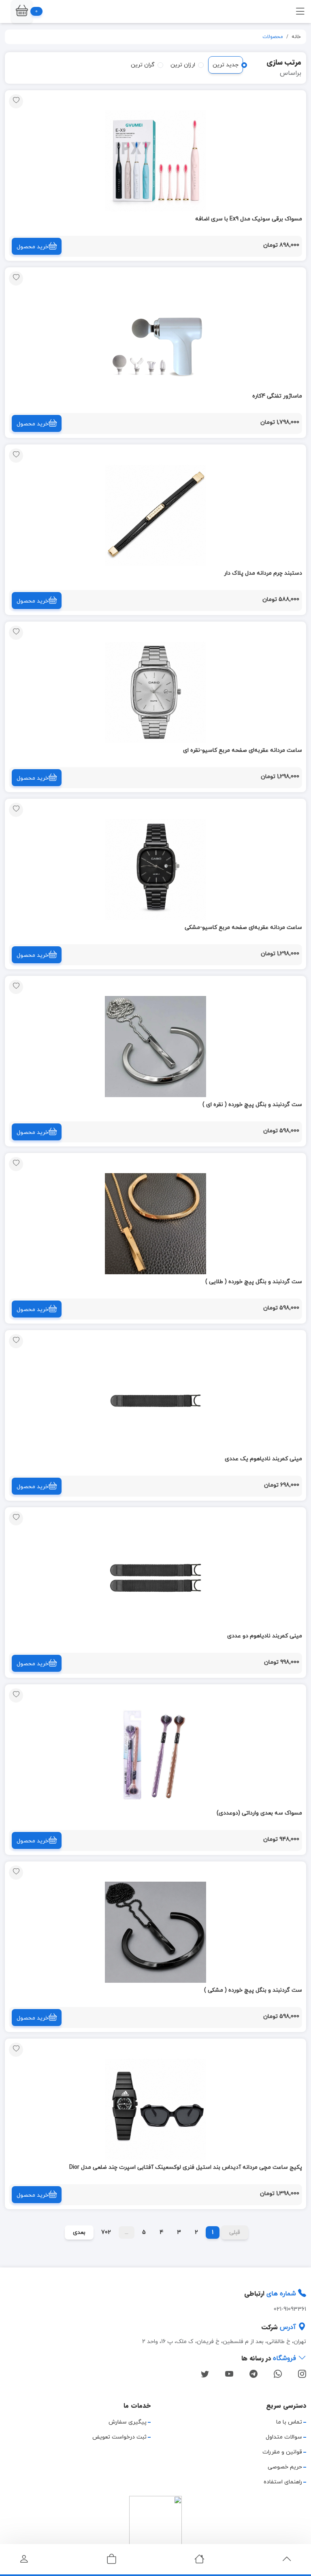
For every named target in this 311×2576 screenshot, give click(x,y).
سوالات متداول (284, 2437)
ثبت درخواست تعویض (119, 2437)
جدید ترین (226, 65)
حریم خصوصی (285, 2467)
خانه (296, 37)
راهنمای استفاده (283, 2482)
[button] (22, 12)
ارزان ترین (183, 65)
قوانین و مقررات (282, 2452)
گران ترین (143, 65)
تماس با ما (289, 2422)
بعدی (79, 2232)
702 (106, 2232)
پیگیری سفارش (128, 2422)
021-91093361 (290, 2309)
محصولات (273, 37)
